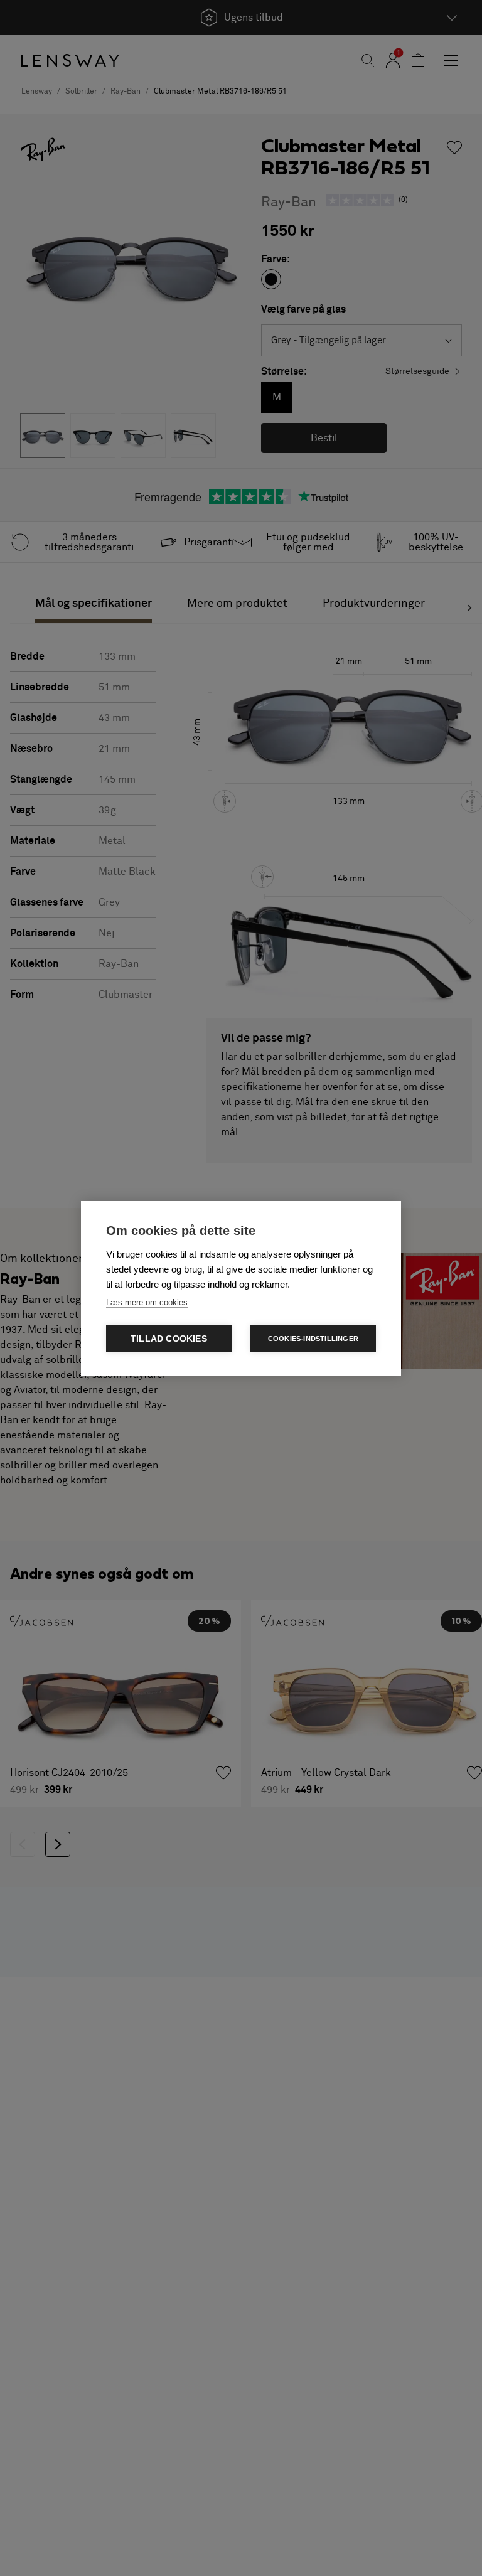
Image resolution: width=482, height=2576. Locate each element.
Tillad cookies (169, 1339)
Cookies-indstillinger (313, 1339)
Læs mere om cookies (147, 1302)
